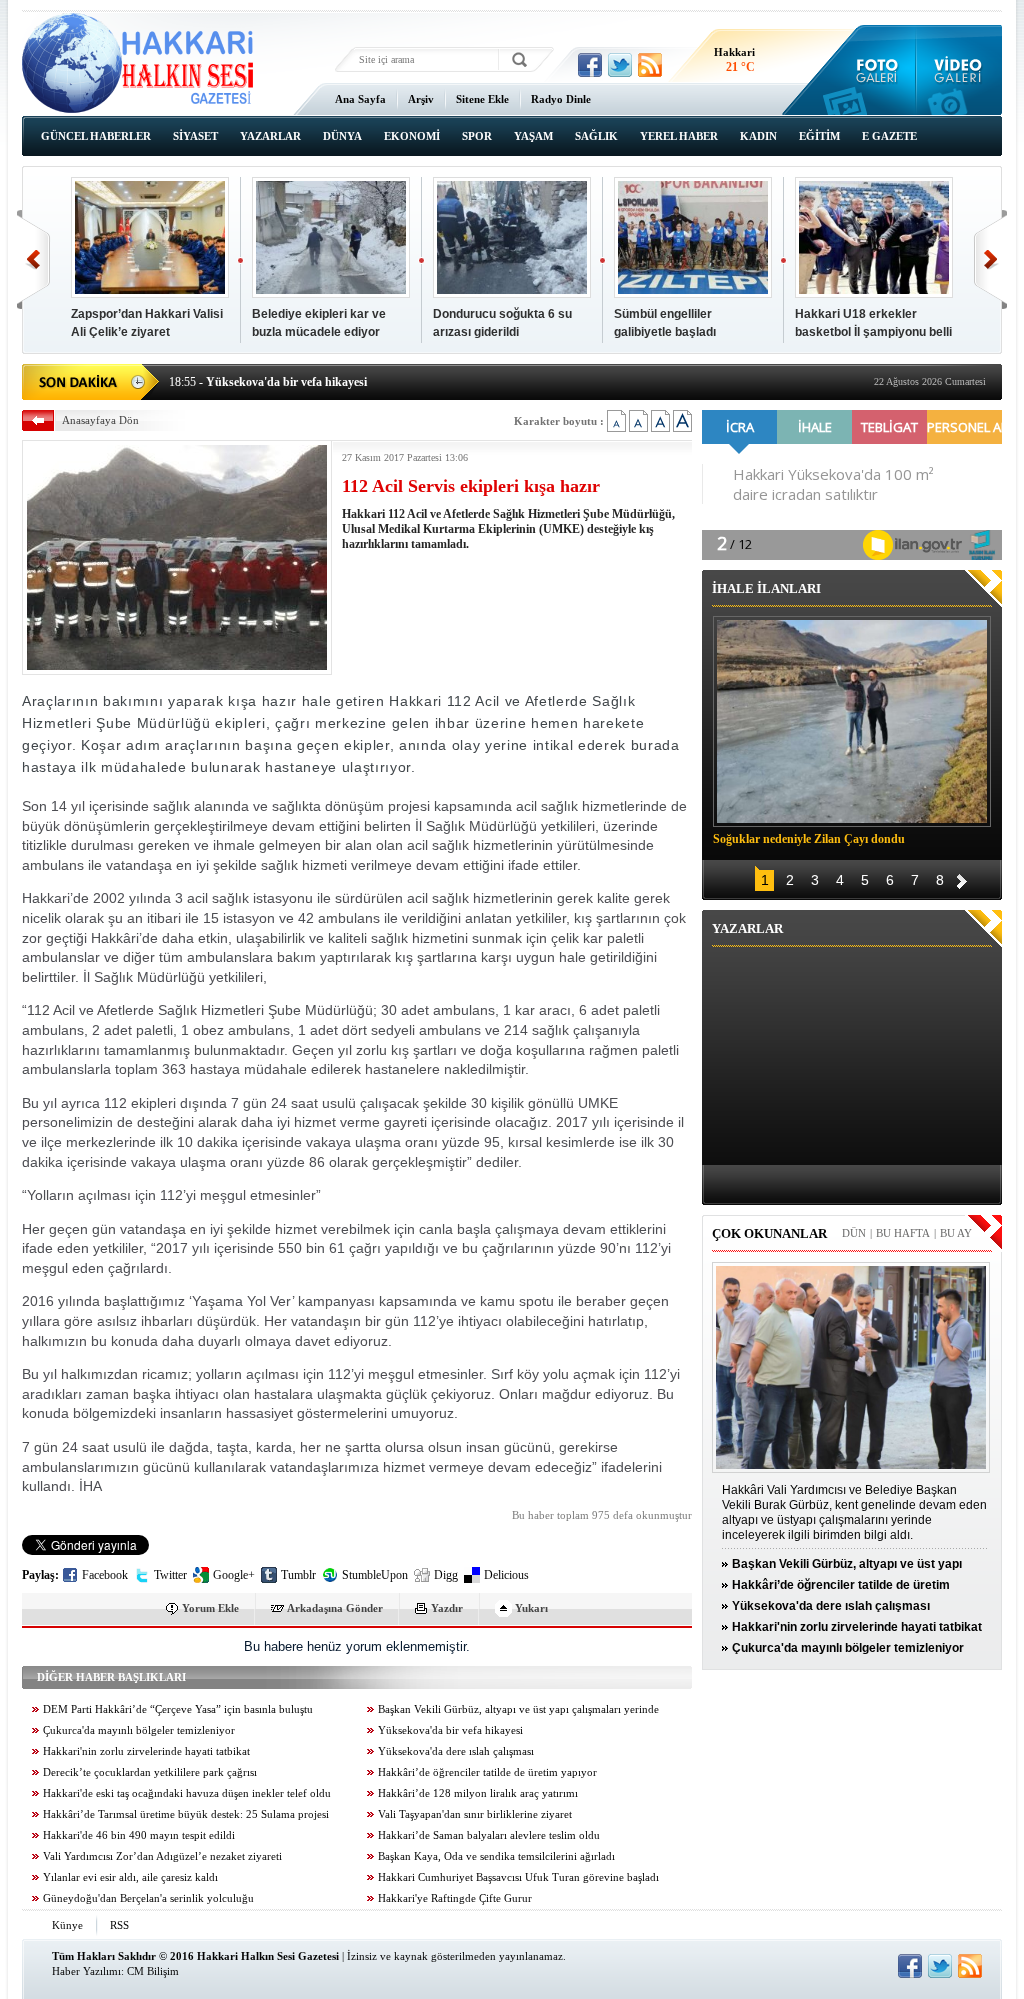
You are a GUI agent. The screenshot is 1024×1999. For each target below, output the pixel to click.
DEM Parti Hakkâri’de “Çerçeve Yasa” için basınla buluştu (178, 1709)
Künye (67, 1925)
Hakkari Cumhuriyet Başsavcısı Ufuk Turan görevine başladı (518, 1877)
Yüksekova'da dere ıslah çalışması (456, 1751)
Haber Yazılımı (86, 1971)
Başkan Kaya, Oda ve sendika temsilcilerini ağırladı (496, 1856)
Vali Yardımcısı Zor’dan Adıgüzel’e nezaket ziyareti (162, 1856)
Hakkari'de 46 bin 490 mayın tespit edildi (139, 1835)
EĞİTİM (819, 136)
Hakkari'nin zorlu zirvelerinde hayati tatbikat (146, 1751)
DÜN (854, 1233)
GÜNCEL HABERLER (96, 136)
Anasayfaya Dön (100, 420)
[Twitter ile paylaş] (620, 65)
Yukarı (531, 1608)
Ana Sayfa (360, 99)
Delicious (506, 1575)
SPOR (477, 136)
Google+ (234, 1575)
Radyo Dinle (561, 99)
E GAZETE (889, 136)
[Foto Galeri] (872, 70)
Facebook (105, 1575)
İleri (990, 259)
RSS (119, 1925)
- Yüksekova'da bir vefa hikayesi (268, 380)
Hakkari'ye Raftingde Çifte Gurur (455, 1898)
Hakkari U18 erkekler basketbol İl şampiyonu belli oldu (873, 332)
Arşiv (421, 99)
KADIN (758, 136)
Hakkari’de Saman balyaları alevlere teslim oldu (489, 1835)
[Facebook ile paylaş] (590, 65)
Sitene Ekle (482, 99)
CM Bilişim (153, 1971)
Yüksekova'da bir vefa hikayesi (450, 1730)
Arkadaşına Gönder (335, 1608)
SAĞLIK (596, 136)
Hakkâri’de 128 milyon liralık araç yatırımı (478, 1793)
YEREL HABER (679, 136)
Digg (446, 1575)
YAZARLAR (270, 136)
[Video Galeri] (959, 70)
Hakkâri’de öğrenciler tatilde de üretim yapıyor (487, 1772)
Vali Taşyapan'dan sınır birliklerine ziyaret (475, 1814)
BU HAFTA (903, 1233)
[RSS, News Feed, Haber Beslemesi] (650, 65)
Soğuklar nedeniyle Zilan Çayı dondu (809, 839)
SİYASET (195, 136)
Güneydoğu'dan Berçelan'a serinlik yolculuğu (148, 1898)
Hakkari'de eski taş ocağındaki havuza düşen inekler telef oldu (187, 1793)
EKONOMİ (412, 136)
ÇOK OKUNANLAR (769, 1233)
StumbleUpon (375, 1575)
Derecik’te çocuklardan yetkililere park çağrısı (150, 1772)
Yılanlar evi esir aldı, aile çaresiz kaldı (130, 1877)
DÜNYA (342, 136)
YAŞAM (533, 136)
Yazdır (447, 1608)
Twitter (170, 1575)
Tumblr (298, 1575)
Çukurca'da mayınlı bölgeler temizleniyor (139, 1730)
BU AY (956, 1233)
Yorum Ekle (210, 1608)
